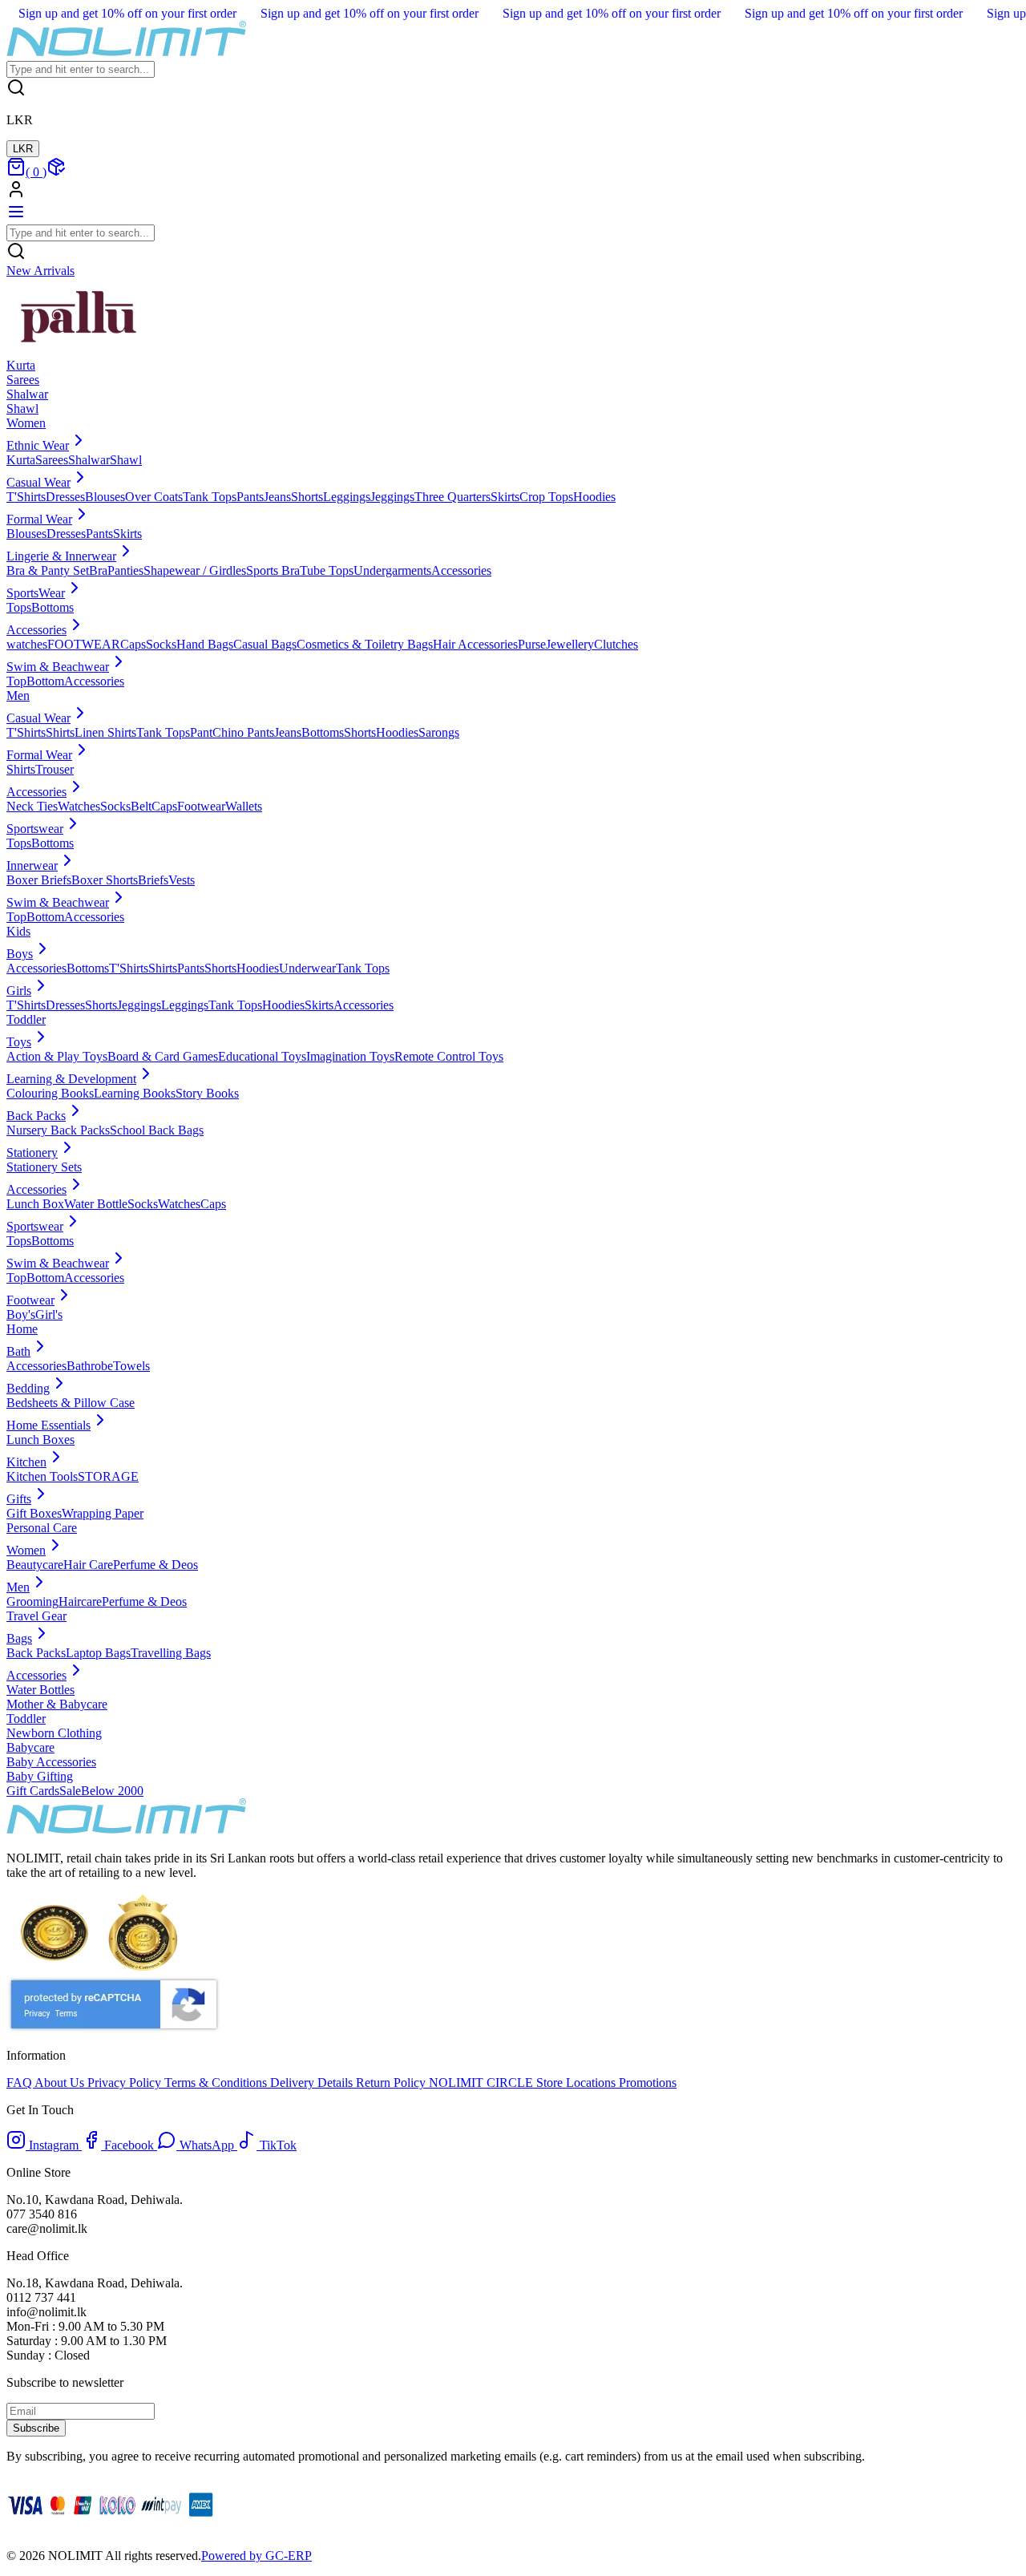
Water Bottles (40, 1690)
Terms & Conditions (217, 2083)
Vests (182, 880)
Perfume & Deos (156, 1565)
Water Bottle (96, 1204)
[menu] (16, 217)
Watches (79, 806)
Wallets (244, 806)
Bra (98, 570)
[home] (127, 53)
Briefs (153, 880)
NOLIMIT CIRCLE (483, 2083)
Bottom (45, 681)
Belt (141, 806)
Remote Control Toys (449, 1056)
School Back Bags (157, 1130)
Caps (133, 644)
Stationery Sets (44, 1167)
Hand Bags (205, 644)
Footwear (201, 806)
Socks (161, 644)
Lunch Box (35, 1204)
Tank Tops (210, 497)
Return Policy (392, 2083)
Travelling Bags (171, 1653)
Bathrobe (90, 1366)
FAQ (20, 2083)
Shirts (60, 732)
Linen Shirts (105, 732)
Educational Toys (262, 1056)
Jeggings (392, 497)
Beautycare (35, 1565)
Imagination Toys (350, 1056)
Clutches (616, 644)
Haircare (80, 1601)
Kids (18, 931)
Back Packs (36, 1653)
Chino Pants (243, 732)
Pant (201, 732)
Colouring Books (50, 1093)
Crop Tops (546, 497)
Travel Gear (36, 1616)
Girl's (49, 1314)
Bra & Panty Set (48, 570)
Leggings (347, 497)
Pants (250, 497)
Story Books (207, 1093)
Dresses (65, 497)
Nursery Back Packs (58, 1130)
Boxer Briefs (39, 880)
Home (22, 1329)
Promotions (646, 2083)
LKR (23, 149)
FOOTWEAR (84, 644)
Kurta (21, 460)
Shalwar (89, 460)
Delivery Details (313, 2083)
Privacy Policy (126, 2083)
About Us (61, 2083)
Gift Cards (33, 1791)
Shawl (126, 460)
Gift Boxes (34, 1513)
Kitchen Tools (42, 1476)
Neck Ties (32, 806)
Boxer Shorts (105, 880)
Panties (125, 570)
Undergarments (392, 570)
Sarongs (439, 732)
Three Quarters (452, 497)
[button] (513, 191)
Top (16, 681)
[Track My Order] (56, 172)
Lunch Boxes (40, 1440)
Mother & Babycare (57, 1704)
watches (27, 644)
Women (26, 423)
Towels (131, 1366)
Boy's (21, 1314)
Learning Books (135, 1093)
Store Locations (576, 2083)
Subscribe (36, 2428)
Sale (70, 1791)
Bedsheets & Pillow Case (71, 1403)
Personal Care (42, 1528)
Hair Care (88, 1565)
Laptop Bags (98, 1653)
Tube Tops (327, 570)
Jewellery (570, 644)
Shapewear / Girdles (195, 570)
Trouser (55, 769)
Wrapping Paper (103, 1513)
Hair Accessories (475, 644)
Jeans (277, 497)
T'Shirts (26, 497)
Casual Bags (265, 644)
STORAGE (108, 1476)
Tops (19, 607)
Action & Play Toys (57, 1056)
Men (18, 696)
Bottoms (53, 607)
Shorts (307, 497)
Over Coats (154, 497)
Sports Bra (273, 570)
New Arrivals (40, 271)
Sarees (52, 460)
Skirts (505, 497)
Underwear (307, 968)
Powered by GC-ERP (256, 2556)
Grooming (32, 1601)
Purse (532, 644)
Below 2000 (112, 1791)
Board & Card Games (163, 1056)
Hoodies (594, 497)
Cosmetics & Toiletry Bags (365, 644)
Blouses (105, 497)
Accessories (461, 570)
